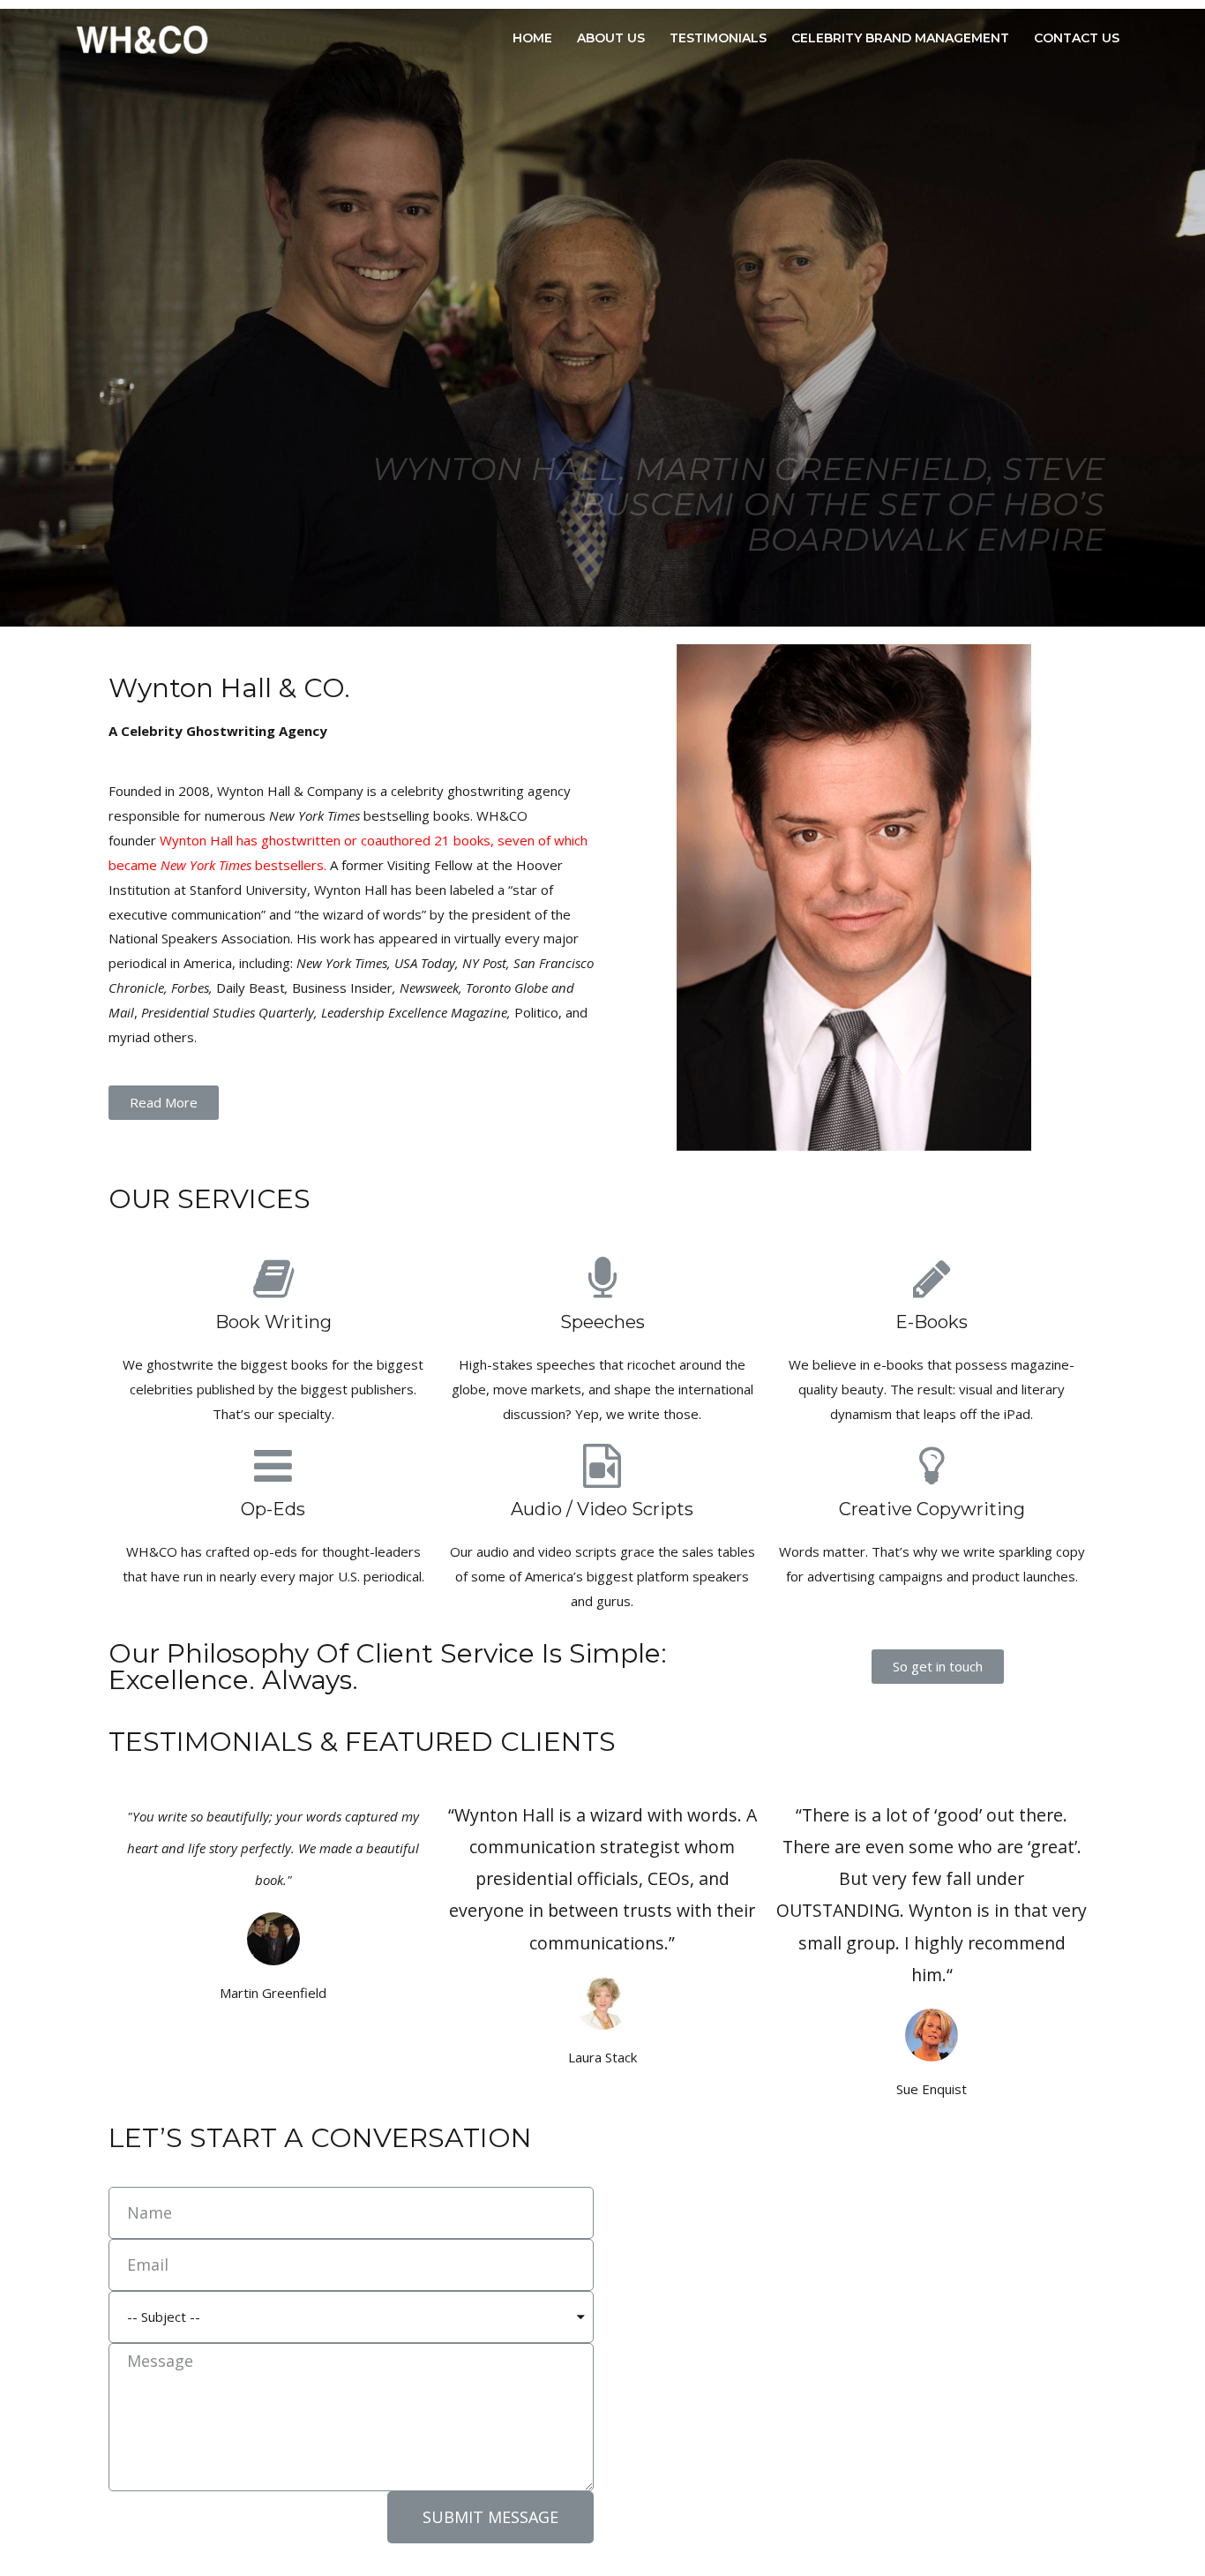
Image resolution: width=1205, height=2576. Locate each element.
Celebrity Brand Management (900, 38)
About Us (611, 38)
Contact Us (1077, 38)
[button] (164, 1103)
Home (532, 38)
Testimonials (718, 38)
